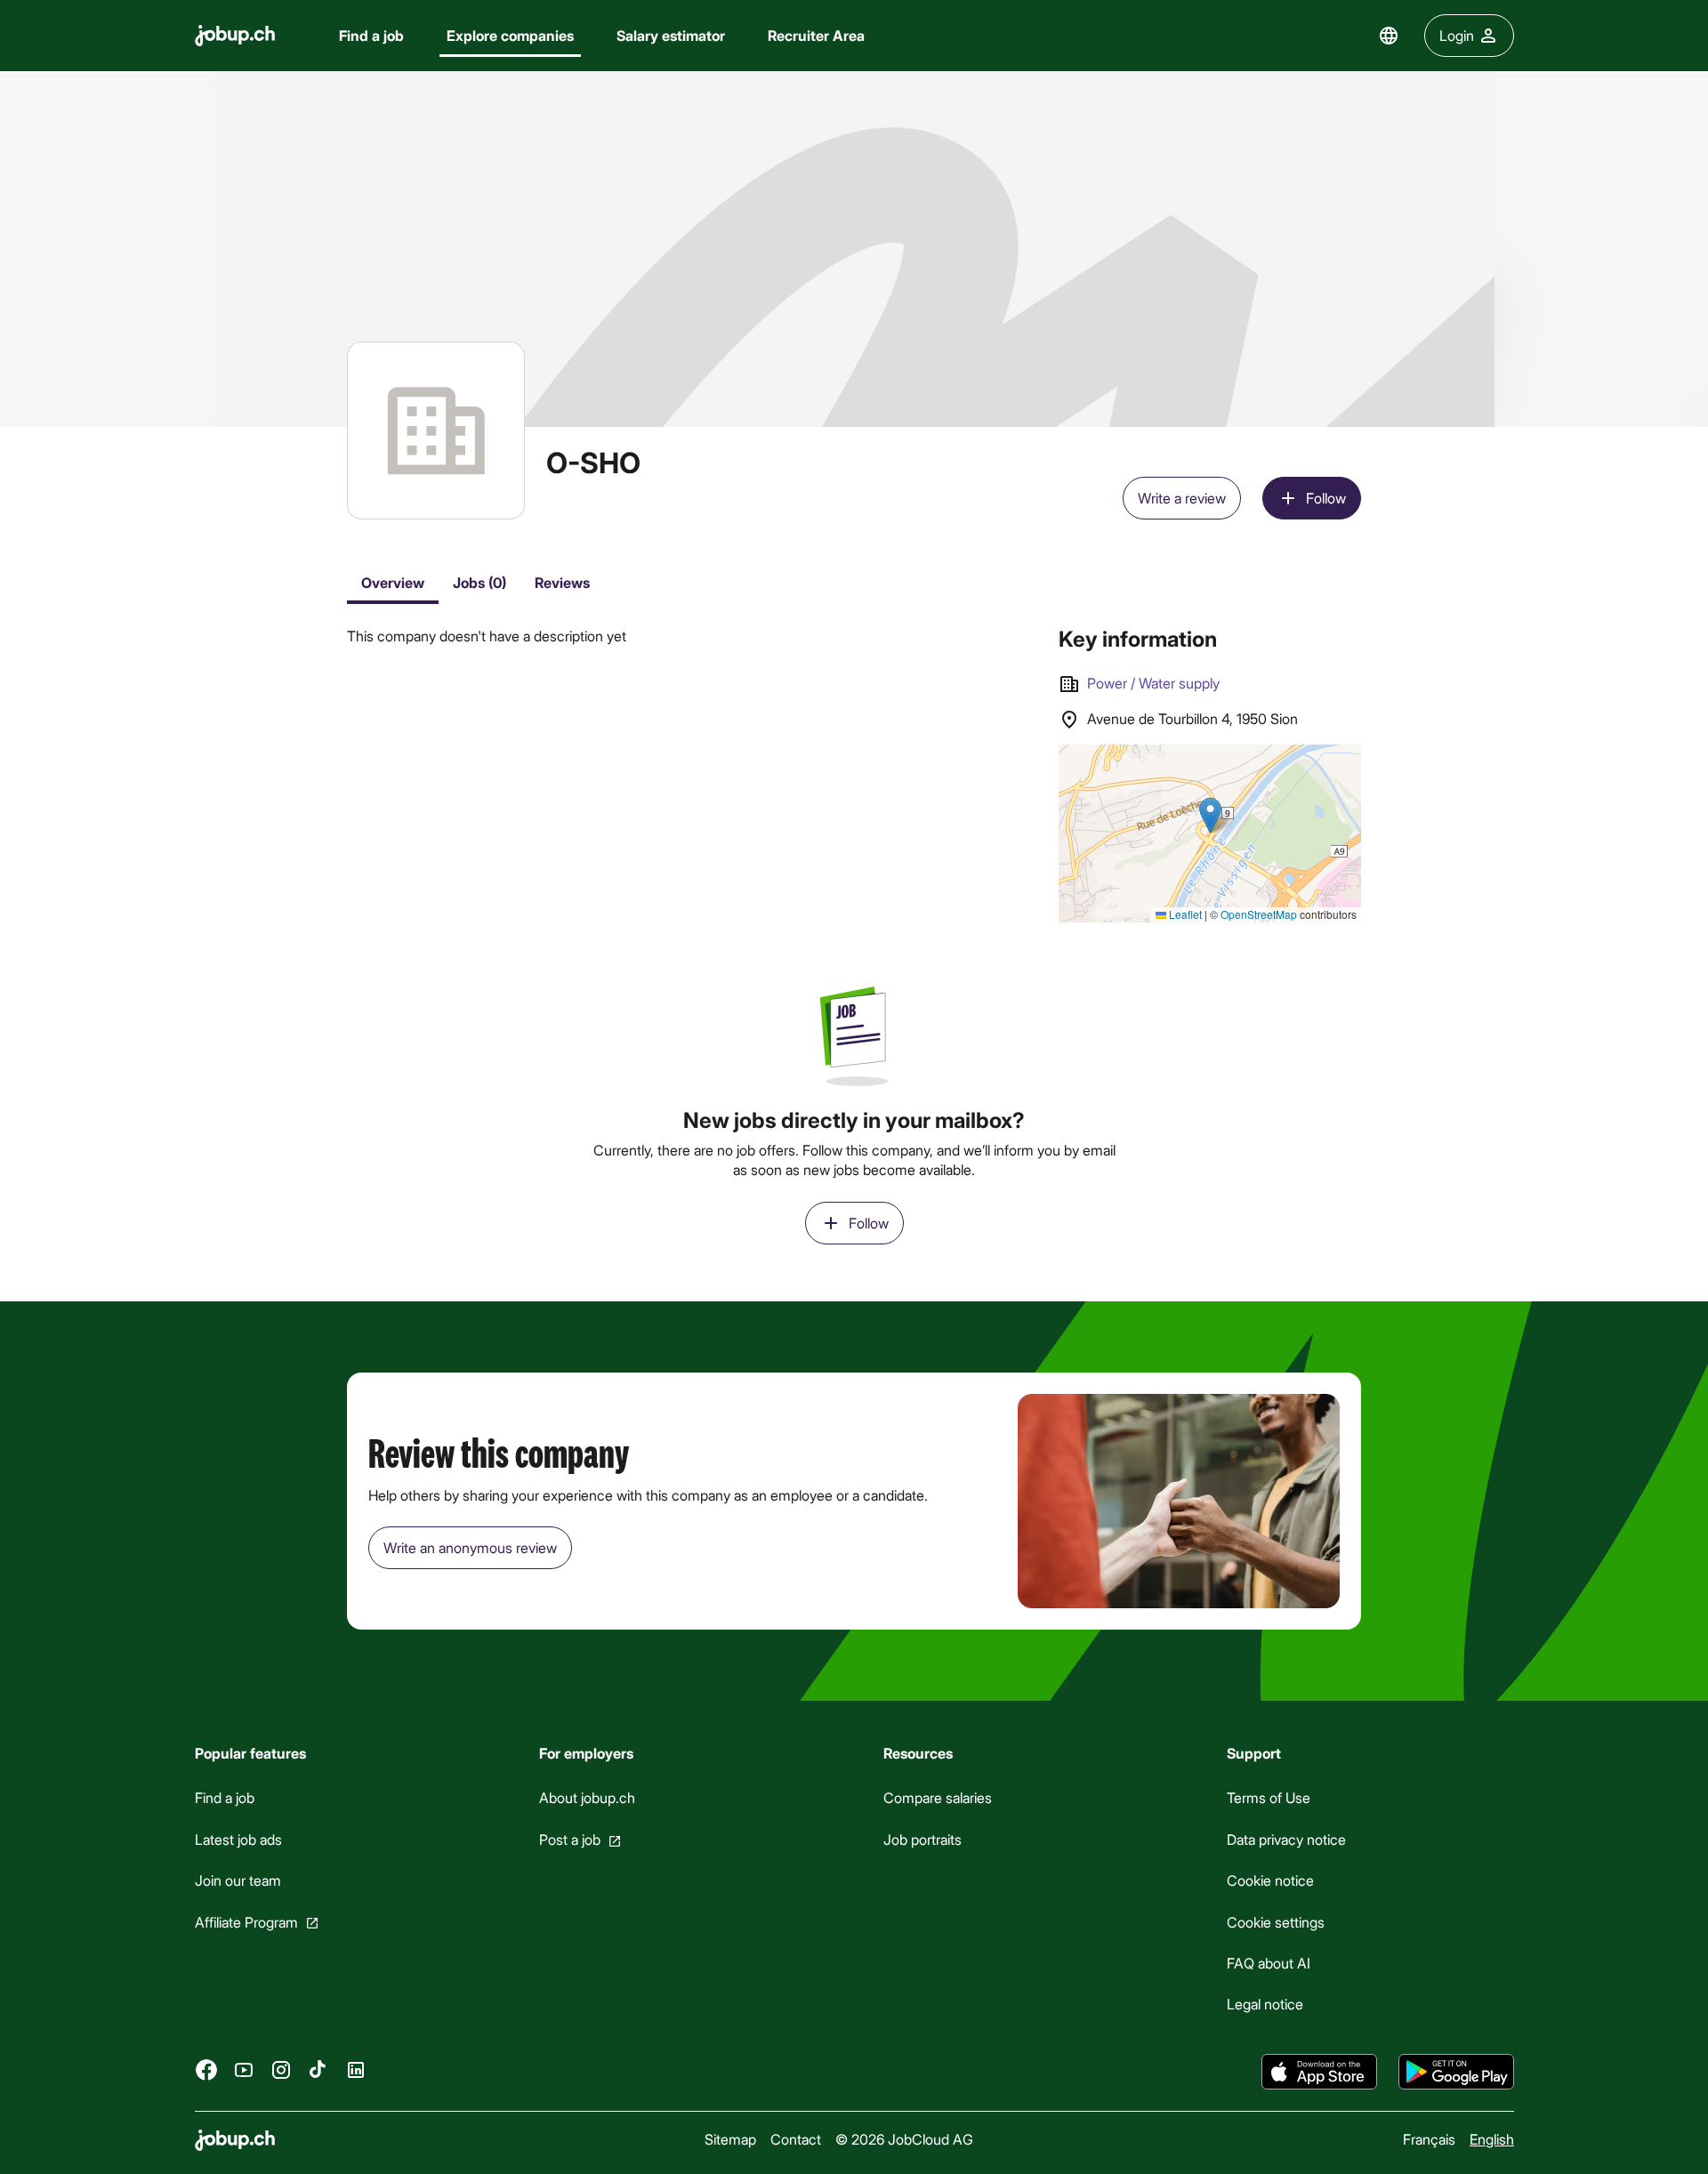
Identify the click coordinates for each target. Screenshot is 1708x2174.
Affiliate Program (246, 1921)
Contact (796, 2139)
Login (1457, 35)
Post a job (569, 1839)
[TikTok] (318, 2069)
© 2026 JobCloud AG (904, 2139)
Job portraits (922, 1839)
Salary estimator (671, 35)
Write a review (1182, 498)
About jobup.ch (586, 1797)
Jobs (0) (479, 582)
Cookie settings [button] (1276, 1921)
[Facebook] (206, 2069)
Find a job (371, 35)
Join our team (238, 1880)
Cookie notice (1270, 1880)
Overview (393, 582)
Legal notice (1265, 2004)
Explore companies (510, 35)
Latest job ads (238, 1839)
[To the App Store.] (1319, 2072)
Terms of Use (1269, 1797)
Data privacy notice (1286, 1839)
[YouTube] (244, 2069)
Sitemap (730, 2139)
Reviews (562, 582)
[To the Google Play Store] (1456, 2072)
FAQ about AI (1269, 1963)
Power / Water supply (1153, 683)
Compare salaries (937, 1797)
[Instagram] (281, 2069)
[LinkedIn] (356, 2069)
